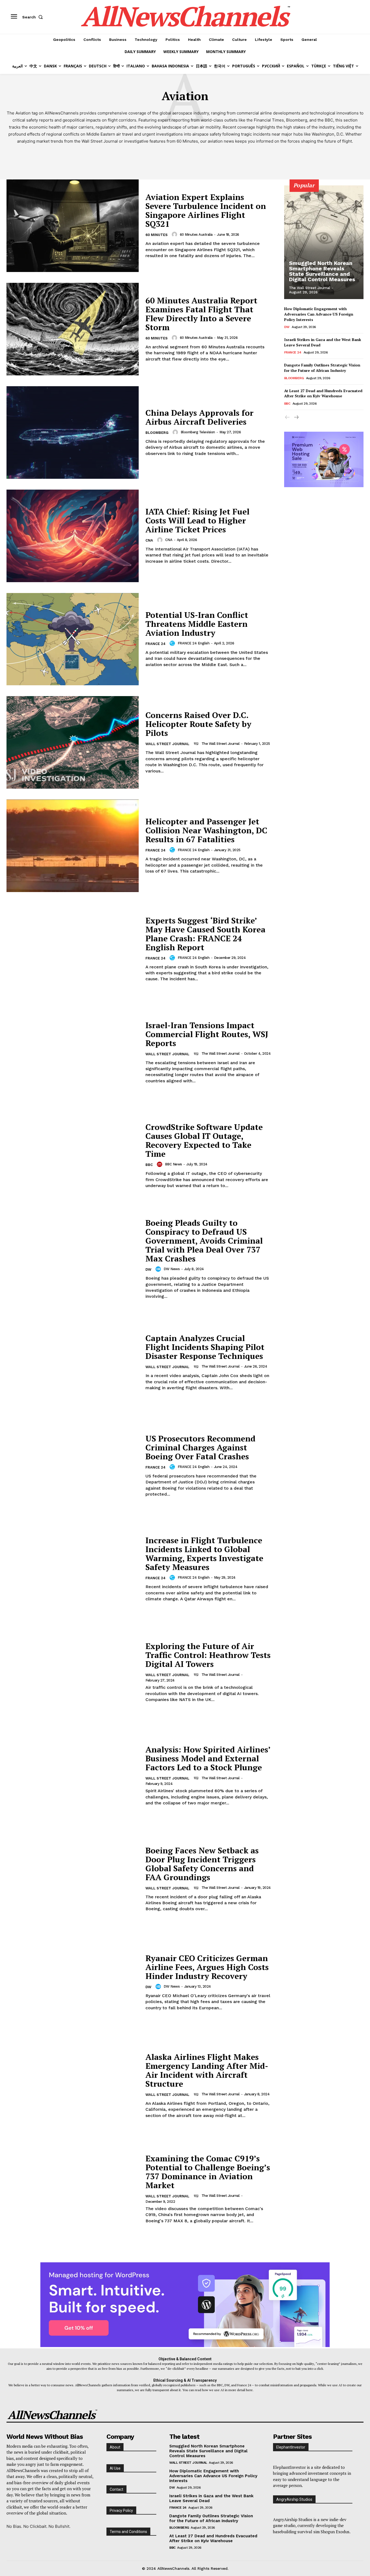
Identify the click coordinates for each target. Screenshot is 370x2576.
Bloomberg (157, 433)
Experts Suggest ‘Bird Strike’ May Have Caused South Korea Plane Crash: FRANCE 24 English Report (205, 934)
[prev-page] (288, 417)
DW (148, 1269)
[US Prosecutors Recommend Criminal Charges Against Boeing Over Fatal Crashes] (73, 1466)
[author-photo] (175, 234)
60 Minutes (157, 235)
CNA (149, 540)
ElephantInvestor (291, 2447)
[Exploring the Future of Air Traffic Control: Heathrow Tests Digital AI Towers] (73, 1672)
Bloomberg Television (198, 432)
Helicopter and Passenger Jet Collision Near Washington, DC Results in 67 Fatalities (206, 830)
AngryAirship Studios (294, 2499)
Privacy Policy (121, 2511)
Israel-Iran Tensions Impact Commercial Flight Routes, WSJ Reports (207, 1034)
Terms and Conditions (128, 2532)
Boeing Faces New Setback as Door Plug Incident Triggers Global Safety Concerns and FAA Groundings (202, 1864)
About (115, 2447)
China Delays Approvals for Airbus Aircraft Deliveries (199, 417)
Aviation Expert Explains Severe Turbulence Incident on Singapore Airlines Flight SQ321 (206, 210)
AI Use (115, 2468)
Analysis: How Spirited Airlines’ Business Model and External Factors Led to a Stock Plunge (208, 1758)
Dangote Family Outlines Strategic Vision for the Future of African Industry (322, 368)
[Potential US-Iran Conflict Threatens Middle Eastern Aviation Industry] (73, 639)
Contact (116, 2489)
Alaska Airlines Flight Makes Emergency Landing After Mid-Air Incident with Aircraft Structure (207, 2070)
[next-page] (296, 417)
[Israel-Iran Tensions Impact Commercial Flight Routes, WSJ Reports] (73, 1053)
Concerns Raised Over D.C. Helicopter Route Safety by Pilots (198, 724)
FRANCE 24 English (194, 643)
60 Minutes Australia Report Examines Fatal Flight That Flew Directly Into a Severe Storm (201, 314)
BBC (149, 1165)
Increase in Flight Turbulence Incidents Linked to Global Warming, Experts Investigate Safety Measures (204, 1554)
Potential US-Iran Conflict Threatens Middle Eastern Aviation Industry (197, 624)
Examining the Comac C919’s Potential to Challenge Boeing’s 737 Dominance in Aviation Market (208, 2172)
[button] (34, 17)
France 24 (155, 644)
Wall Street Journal (167, 744)
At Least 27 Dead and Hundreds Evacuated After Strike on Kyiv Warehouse (323, 393)
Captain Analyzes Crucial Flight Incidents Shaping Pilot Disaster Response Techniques (205, 1347)
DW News (172, 1269)
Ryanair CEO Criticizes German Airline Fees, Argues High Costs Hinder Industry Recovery (207, 1967)
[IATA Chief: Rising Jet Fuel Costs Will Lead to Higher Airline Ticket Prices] (73, 536)
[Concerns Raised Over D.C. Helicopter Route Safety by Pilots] (73, 742)
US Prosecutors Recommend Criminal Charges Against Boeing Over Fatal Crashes (200, 1447)
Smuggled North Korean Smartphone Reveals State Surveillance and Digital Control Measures (322, 271)
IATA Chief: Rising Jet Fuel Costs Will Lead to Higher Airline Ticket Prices (197, 520)
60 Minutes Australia (196, 235)
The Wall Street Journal (221, 744)
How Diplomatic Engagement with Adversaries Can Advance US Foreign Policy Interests (319, 314)
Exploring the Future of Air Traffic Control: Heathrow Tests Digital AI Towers (208, 1655)
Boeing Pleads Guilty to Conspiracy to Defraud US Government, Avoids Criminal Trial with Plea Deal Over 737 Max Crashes (204, 1241)
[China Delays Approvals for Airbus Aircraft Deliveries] (73, 432)
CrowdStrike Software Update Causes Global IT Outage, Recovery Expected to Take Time (204, 1140)
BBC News (173, 1164)
